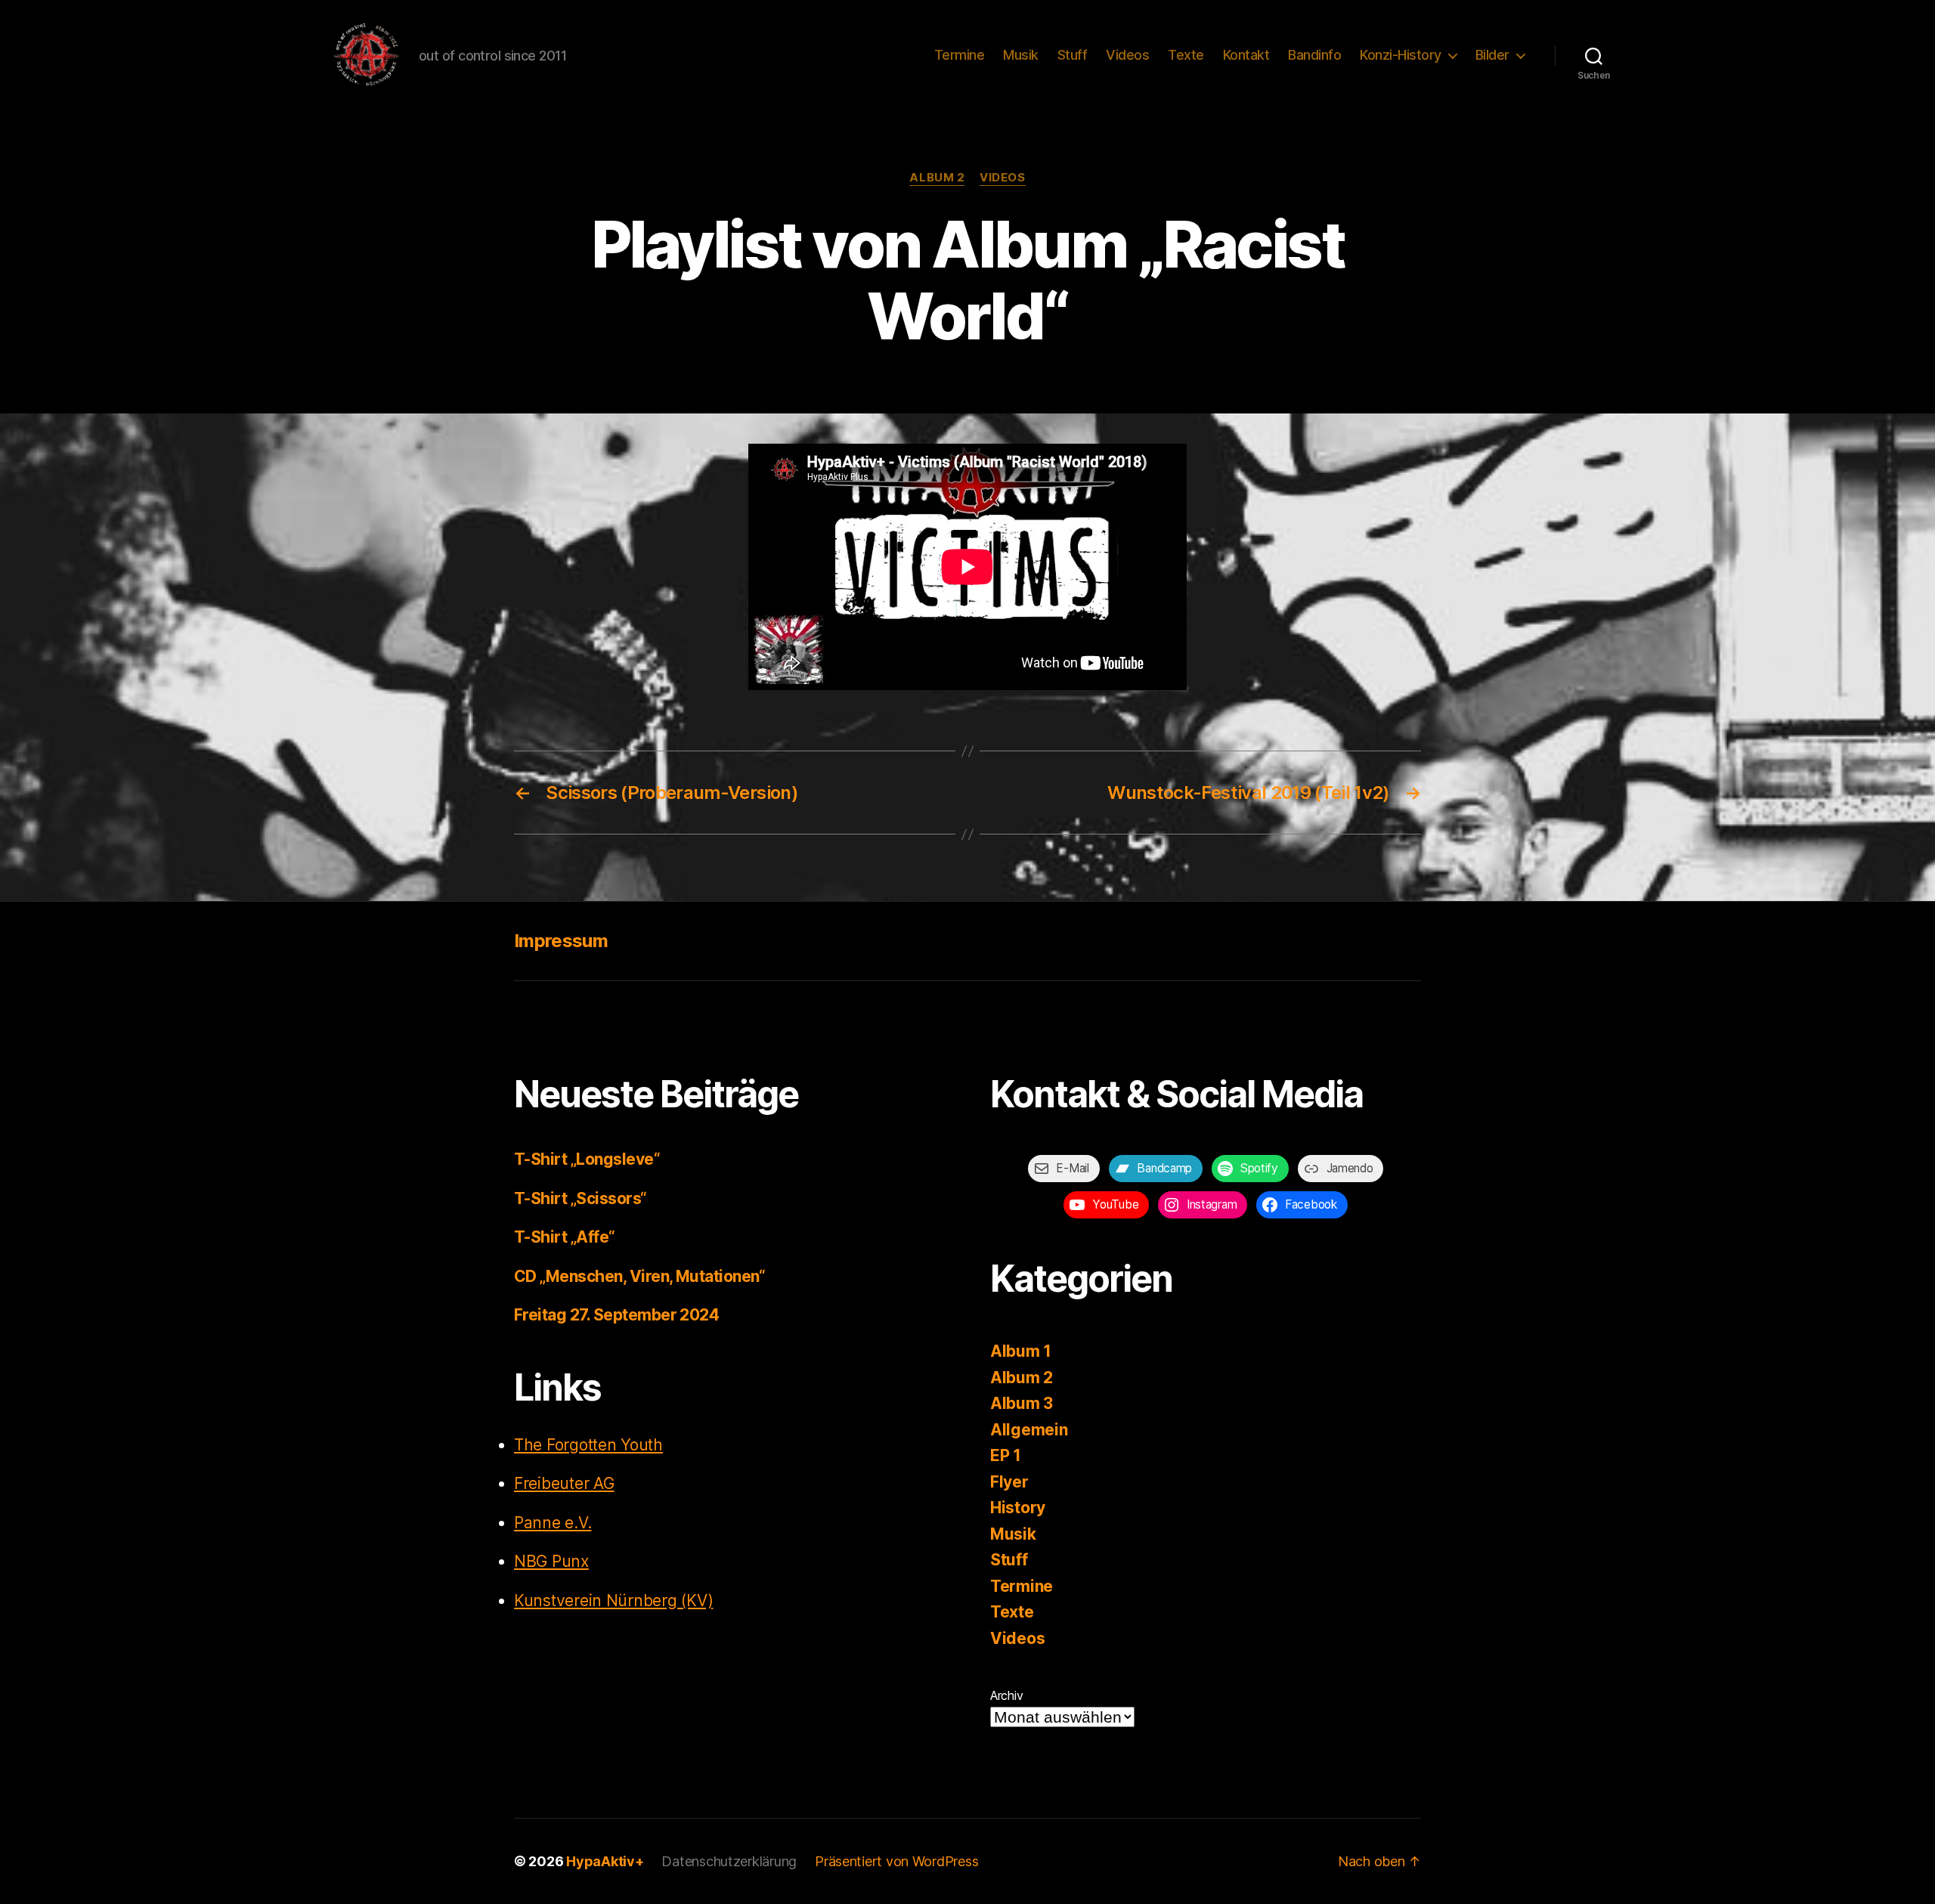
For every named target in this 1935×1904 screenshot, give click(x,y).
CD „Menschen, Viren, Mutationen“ (639, 1276)
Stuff (1073, 55)
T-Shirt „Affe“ (565, 1237)
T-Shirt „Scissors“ (580, 1198)
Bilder (1492, 55)
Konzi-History (1401, 55)
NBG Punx (551, 1561)
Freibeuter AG (564, 1483)
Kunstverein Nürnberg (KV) (613, 1601)
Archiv (1006, 1695)
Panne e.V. (553, 1523)
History (1018, 1508)
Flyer (1009, 1482)
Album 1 (1021, 1351)
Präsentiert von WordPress (896, 1861)
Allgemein (1029, 1430)
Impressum (561, 941)
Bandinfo (1314, 55)
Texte (1186, 55)
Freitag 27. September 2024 (616, 1315)
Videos (1127, 55)
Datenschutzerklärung (729, 1861)
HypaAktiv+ (605, 1861)
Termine (960, 55)
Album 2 (937, 178)
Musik (1021, 55)
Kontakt (1246, 55)
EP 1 (1006, 1455)
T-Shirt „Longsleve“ (587, 1159)
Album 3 (1022, 1403)
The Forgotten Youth (588, 1445)
